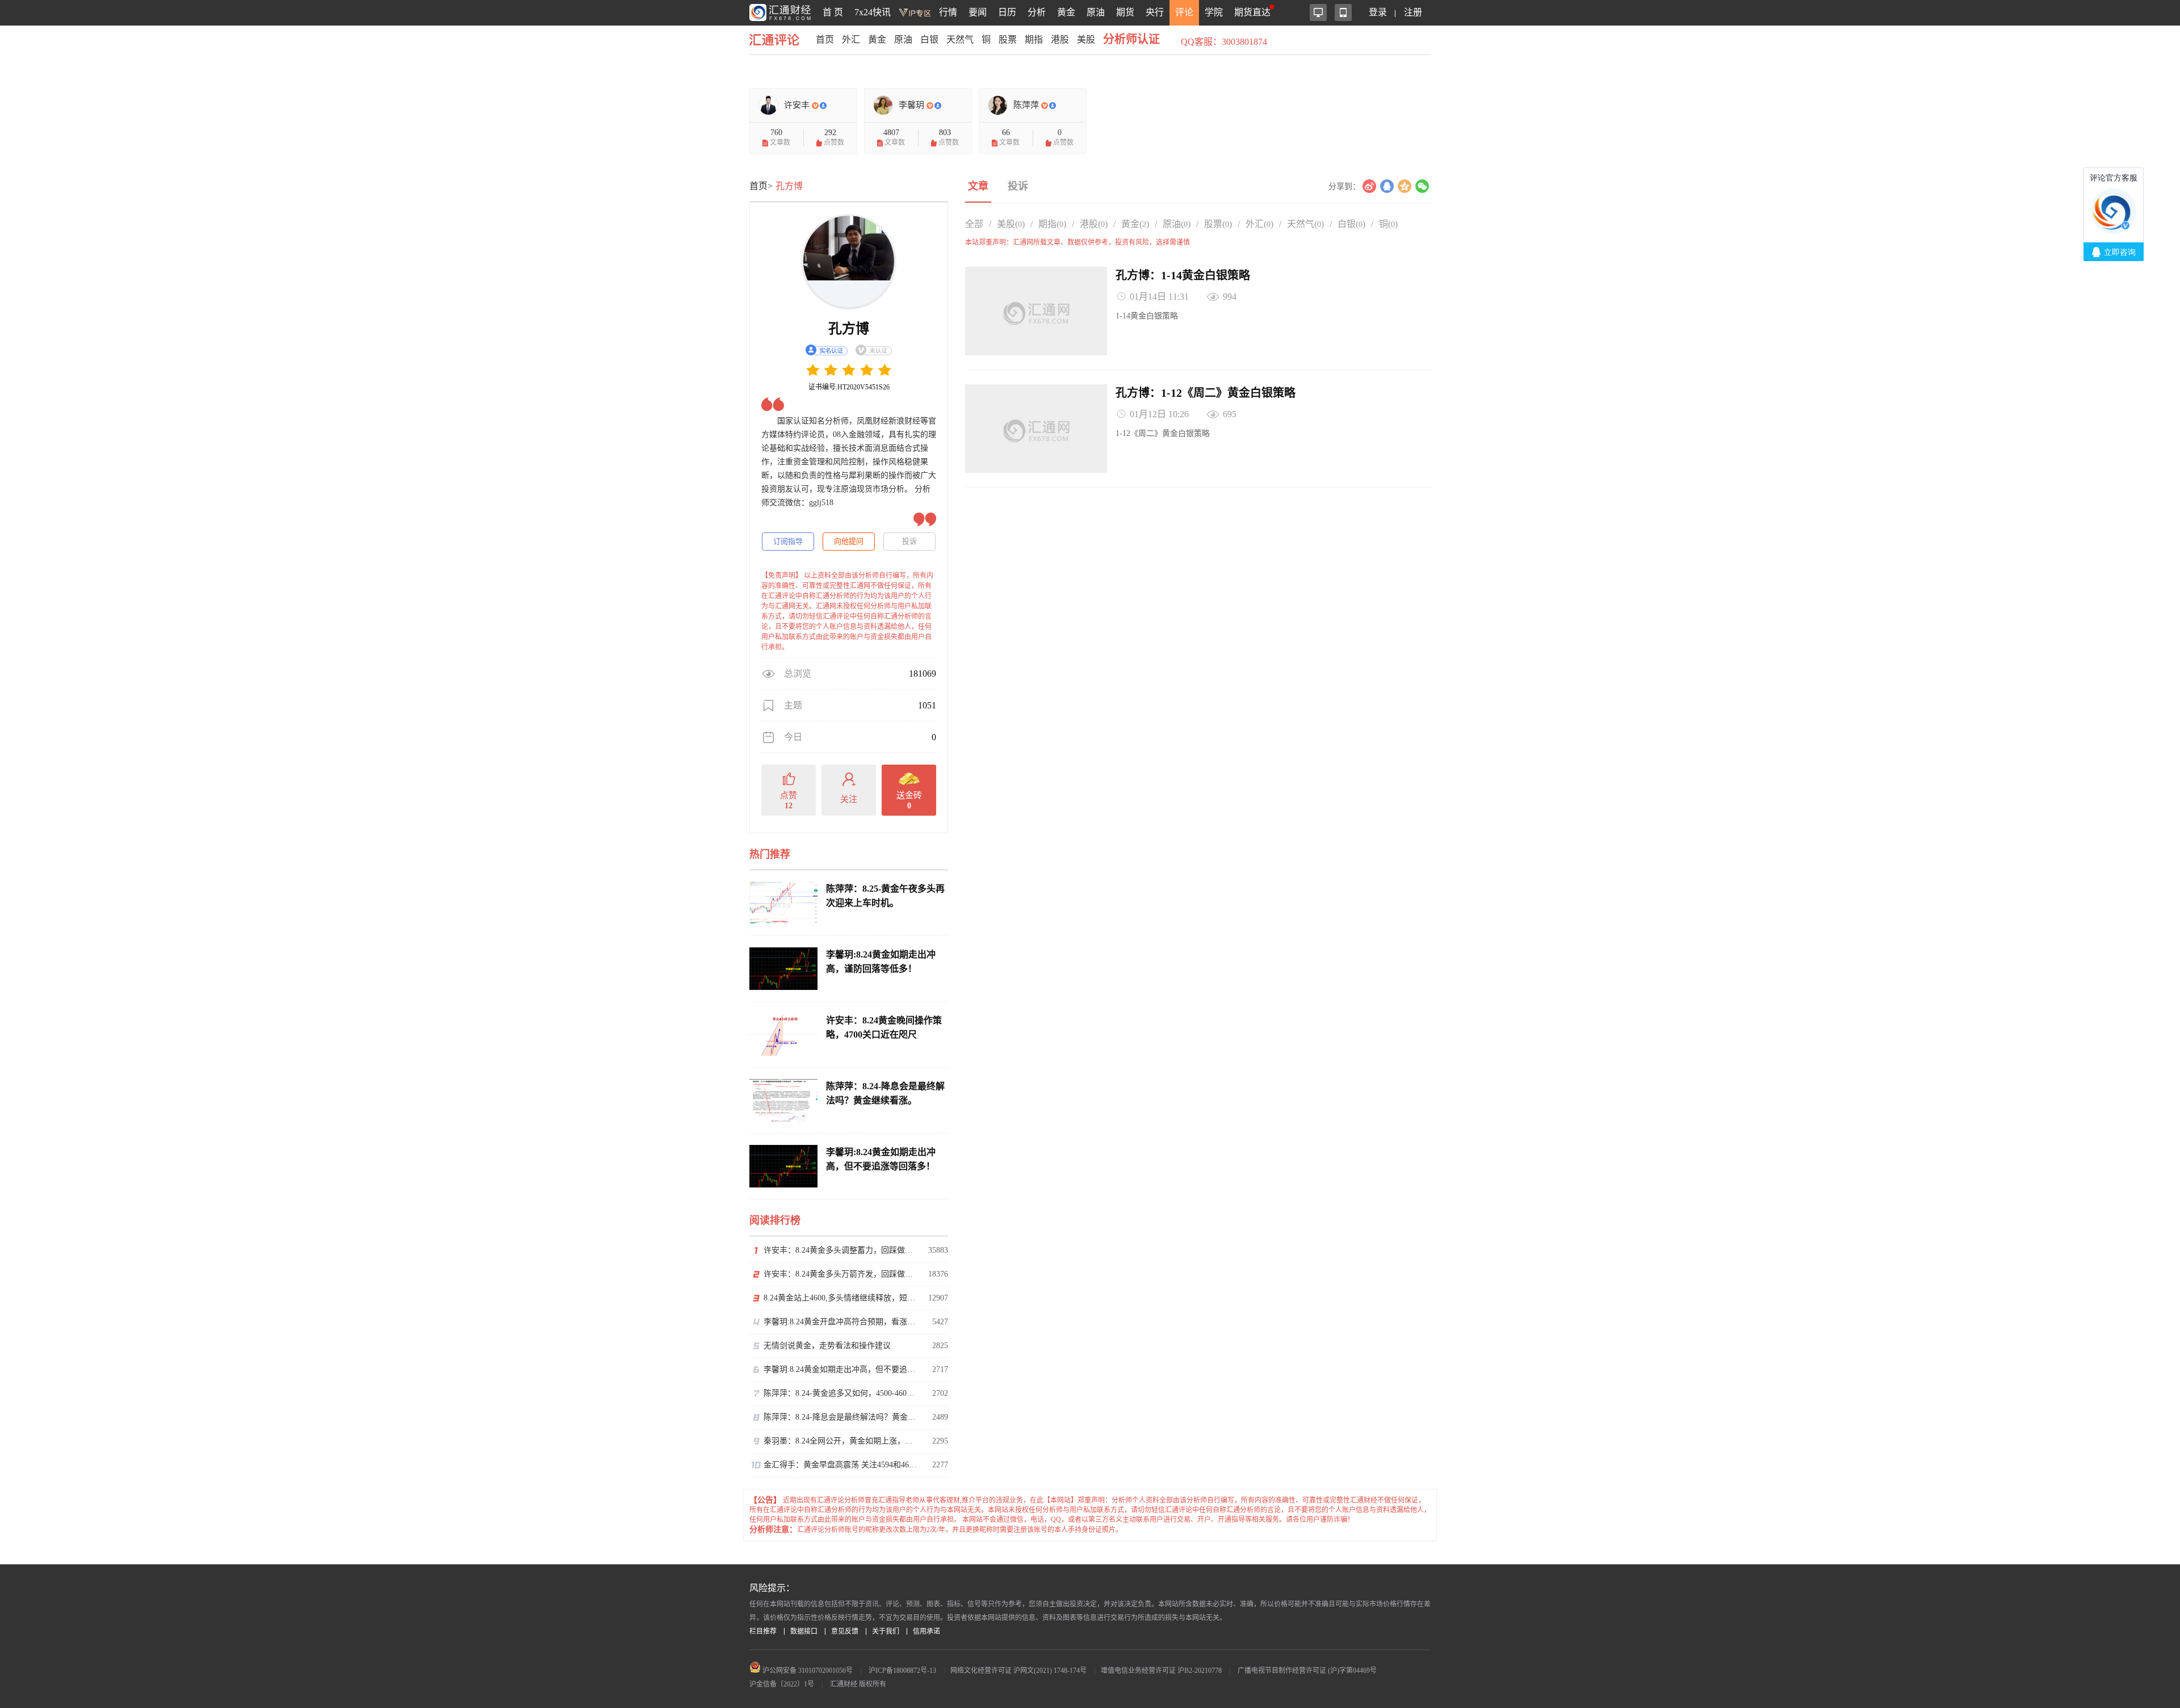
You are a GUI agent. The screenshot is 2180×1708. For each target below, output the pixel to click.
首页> (761, 186)
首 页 (833, 12)
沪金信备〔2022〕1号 (782, 1684)
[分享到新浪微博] (1369, 186)
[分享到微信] (1422, 186)
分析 (1037, 12)
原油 (1096, 12)
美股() (1011, 224)
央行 (1155, 12)
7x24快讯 (873, 12)
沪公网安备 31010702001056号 (807, 1671)
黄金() (1135, 224)
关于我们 (886, 1631)
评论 (1184, 12)
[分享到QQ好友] (1387, 186)
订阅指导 (788, 541)
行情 (948, 12)
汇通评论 (778, 39)
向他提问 (849, 541)
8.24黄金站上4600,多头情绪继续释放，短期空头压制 (840, 1298)
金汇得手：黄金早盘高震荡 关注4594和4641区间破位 (840, 1465)
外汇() (1259, 224)
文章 (978, 186)
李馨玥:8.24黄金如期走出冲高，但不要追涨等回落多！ (840, 1369)
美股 (1086, 39)
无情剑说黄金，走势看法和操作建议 (827, 1346)
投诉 (909, 541)
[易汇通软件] (1318, 12)
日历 (1007, 12)
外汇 (851, 39)
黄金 (1066, 12)
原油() (1177, 224)
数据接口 (804, 1631)
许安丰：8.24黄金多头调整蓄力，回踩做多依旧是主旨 (840, 1250)
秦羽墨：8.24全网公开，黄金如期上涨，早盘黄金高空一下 (840, 1441)
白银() (1351, 224)
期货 (1125, 12)
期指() (1052, 224)
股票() (1218, 224)
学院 (1214, 12)
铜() (1388, 224)
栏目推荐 (763, 1631)
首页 (825, 39)
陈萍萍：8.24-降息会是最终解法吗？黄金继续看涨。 (840, 1417)
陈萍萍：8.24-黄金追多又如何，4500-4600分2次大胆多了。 (840, 1393)
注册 (1413, 12)
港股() (1094, 224)
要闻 (978, 12)
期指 (1034, 39)
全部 (974, 224)
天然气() (1305, 224)
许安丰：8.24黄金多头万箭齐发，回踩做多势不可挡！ (840, 1274)
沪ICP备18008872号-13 (902, 1671)
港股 (1060, 39)
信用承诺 (927, 1631)
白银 (929, 39)
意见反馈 (845, 1631)
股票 (1008, 39)
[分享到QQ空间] (1404, 186)
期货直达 (1252, 12)
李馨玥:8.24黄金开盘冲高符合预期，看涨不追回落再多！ (840, 1322)
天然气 (960, 39)
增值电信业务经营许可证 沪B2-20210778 (1161, 1671)
